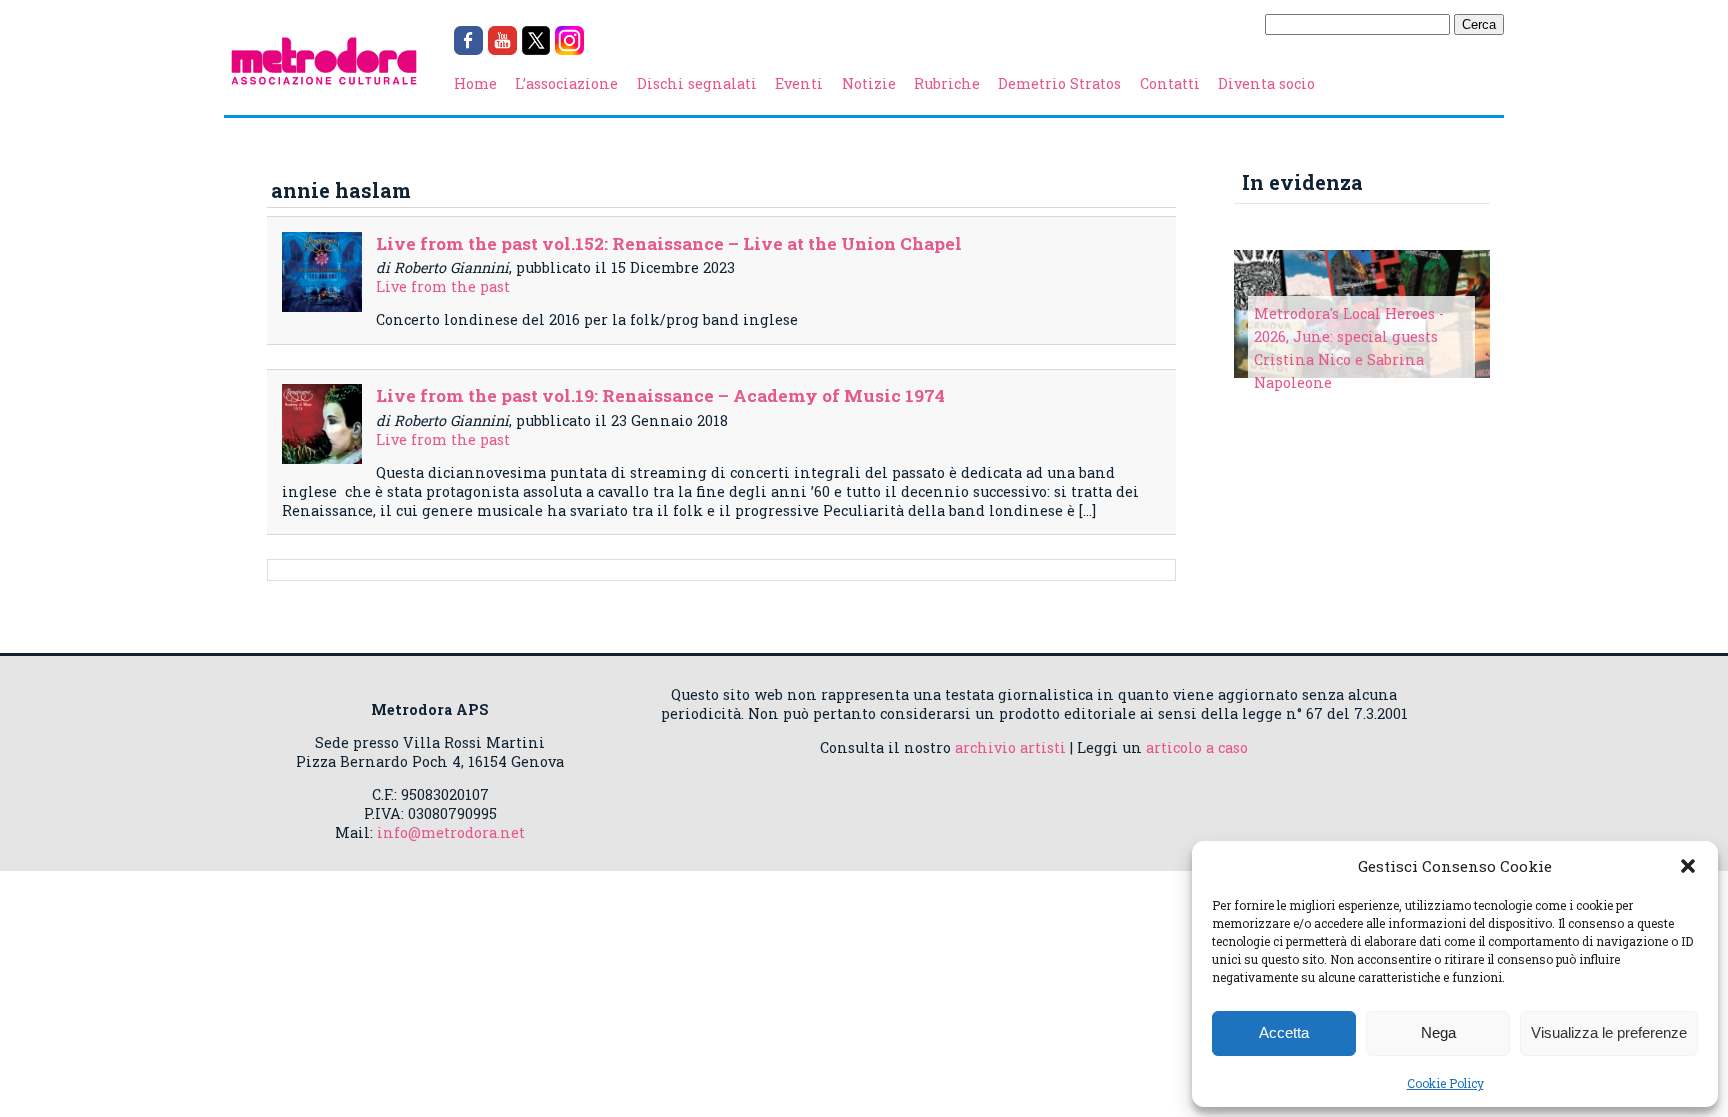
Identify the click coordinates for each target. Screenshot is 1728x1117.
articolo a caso (1197, 747)
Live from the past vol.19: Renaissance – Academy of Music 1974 (660, 395)
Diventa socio (1266, 83)
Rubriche (947, 83)
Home (475, 83)
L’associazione (566, 83)
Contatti (1170, 83)
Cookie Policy (1445, 1083)
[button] (1688, 866)
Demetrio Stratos (1059, 83)
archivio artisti (1010, 747)
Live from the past (443, 286)
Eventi (799, 83)
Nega (1438, 1032)
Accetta (1284, 1032)
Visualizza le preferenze (1609, 1032)
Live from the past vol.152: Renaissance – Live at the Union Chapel (669, 243)
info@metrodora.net (451, 832)
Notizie (869, 83)
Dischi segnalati (697, 83)
